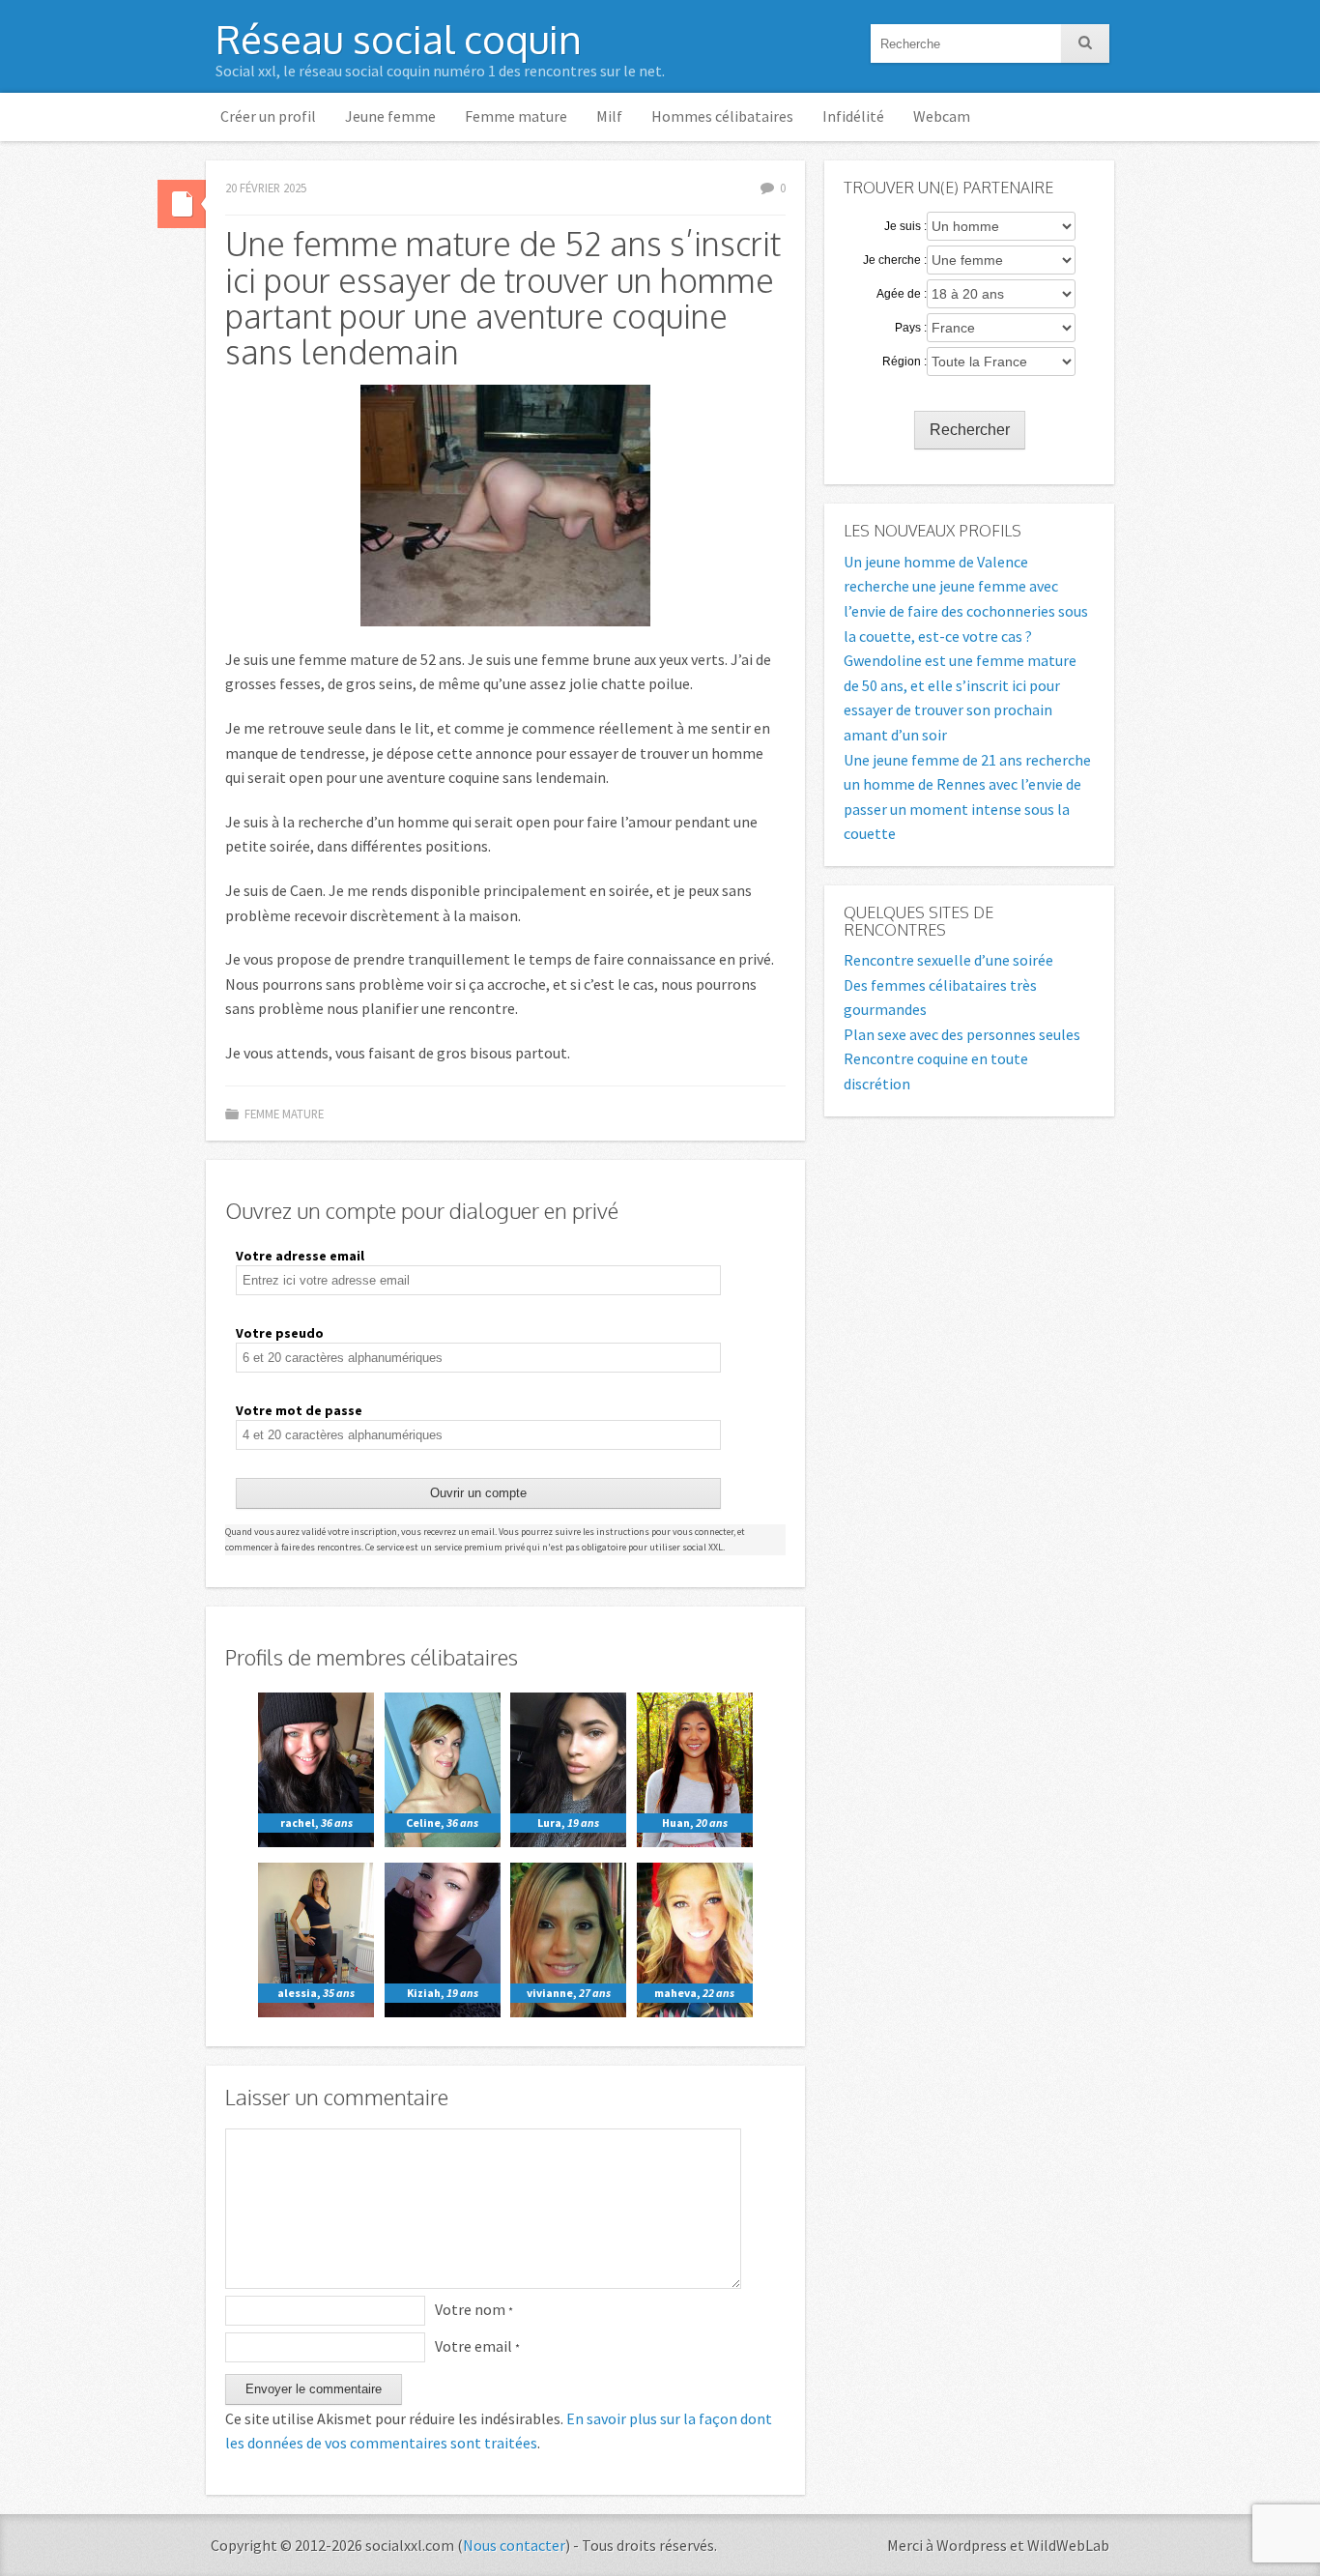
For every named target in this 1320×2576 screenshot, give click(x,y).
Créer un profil (268, 116)
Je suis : (905, 226)
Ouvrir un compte (478, 1493)
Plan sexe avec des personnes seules (962, 1034)
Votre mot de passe (299, 1410)
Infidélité (853, 116)
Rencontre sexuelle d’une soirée (948, 960)
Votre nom (474, 2309)
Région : (904, 362)
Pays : (911, 328)
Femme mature (516, 116)
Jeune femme (390, 116)
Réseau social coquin (399, 39)
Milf (609, 116)
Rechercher (970, 430)
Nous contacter (514, 2545)
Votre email (477, 2346)
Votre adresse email (300, 1256)
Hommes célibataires (722, 116)
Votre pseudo (280, 1333)
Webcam (942, 116)
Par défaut (182, 204)
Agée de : (902, 294)
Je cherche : (895, 260)
